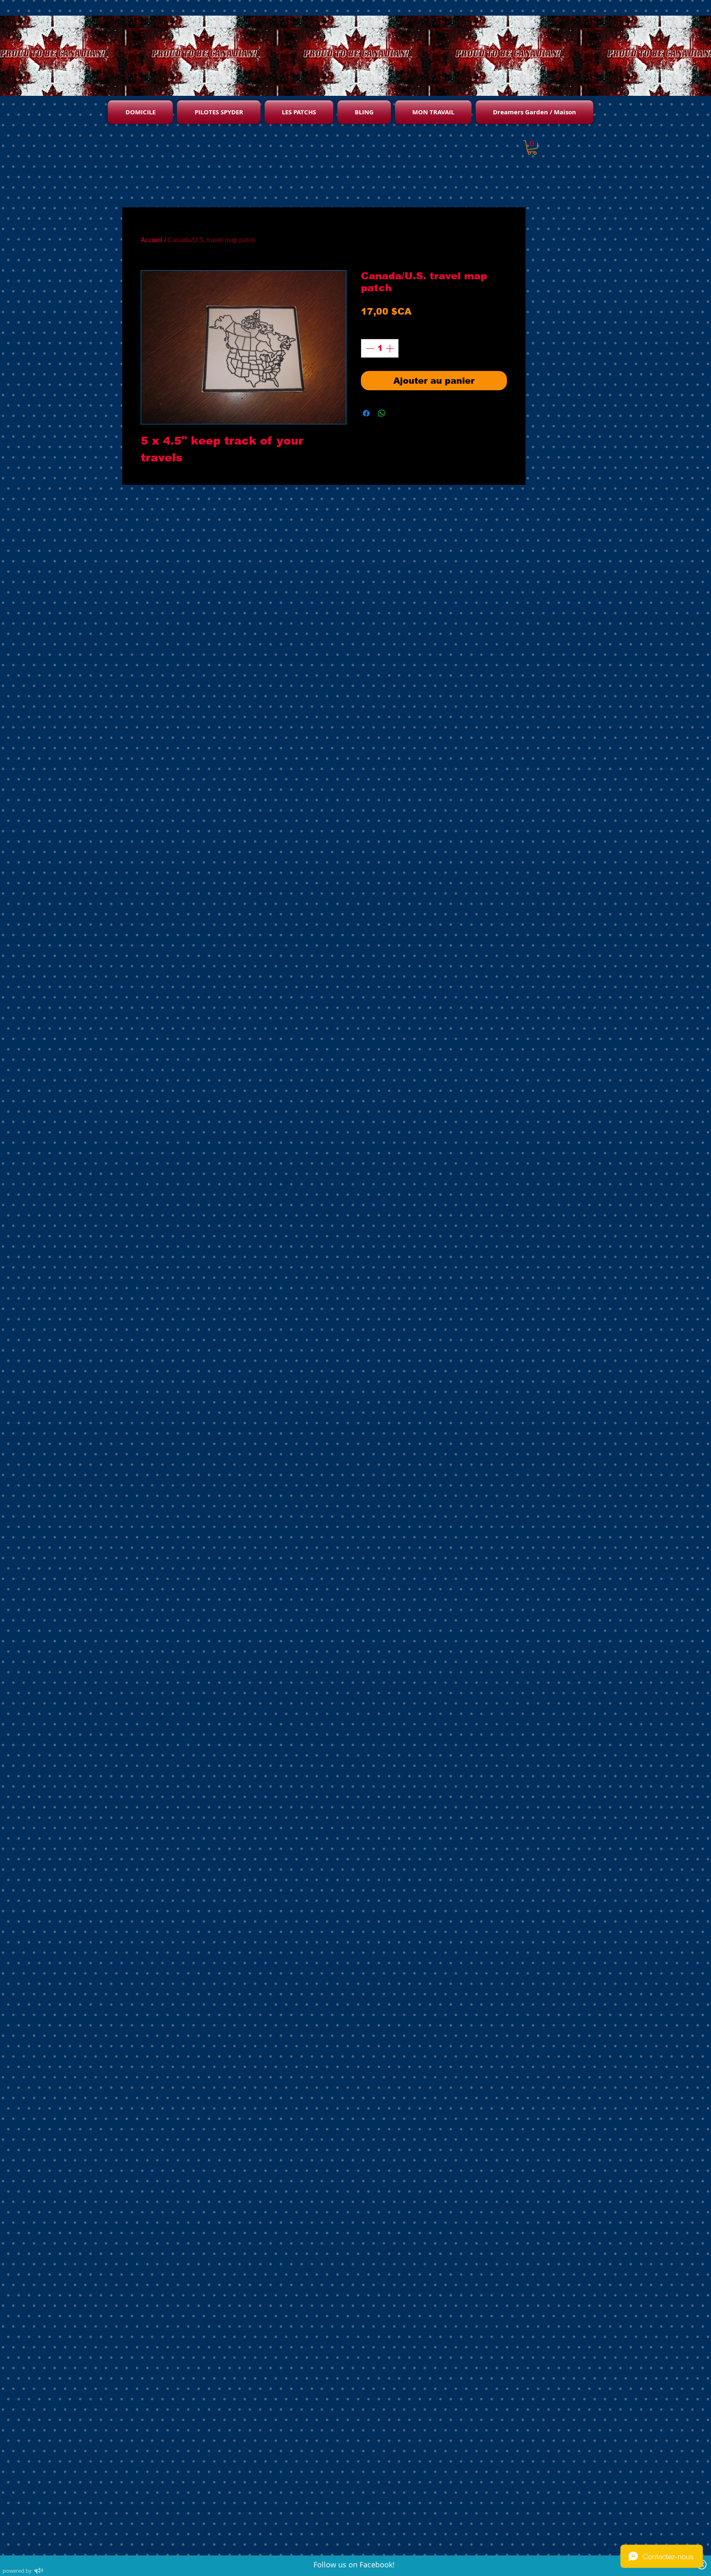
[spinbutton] (380, 348)
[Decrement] (369, 348)
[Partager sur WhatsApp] (382, 413)
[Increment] (390, 348)
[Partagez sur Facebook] (366, 413)
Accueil (152, 240)
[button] (532, 147)
